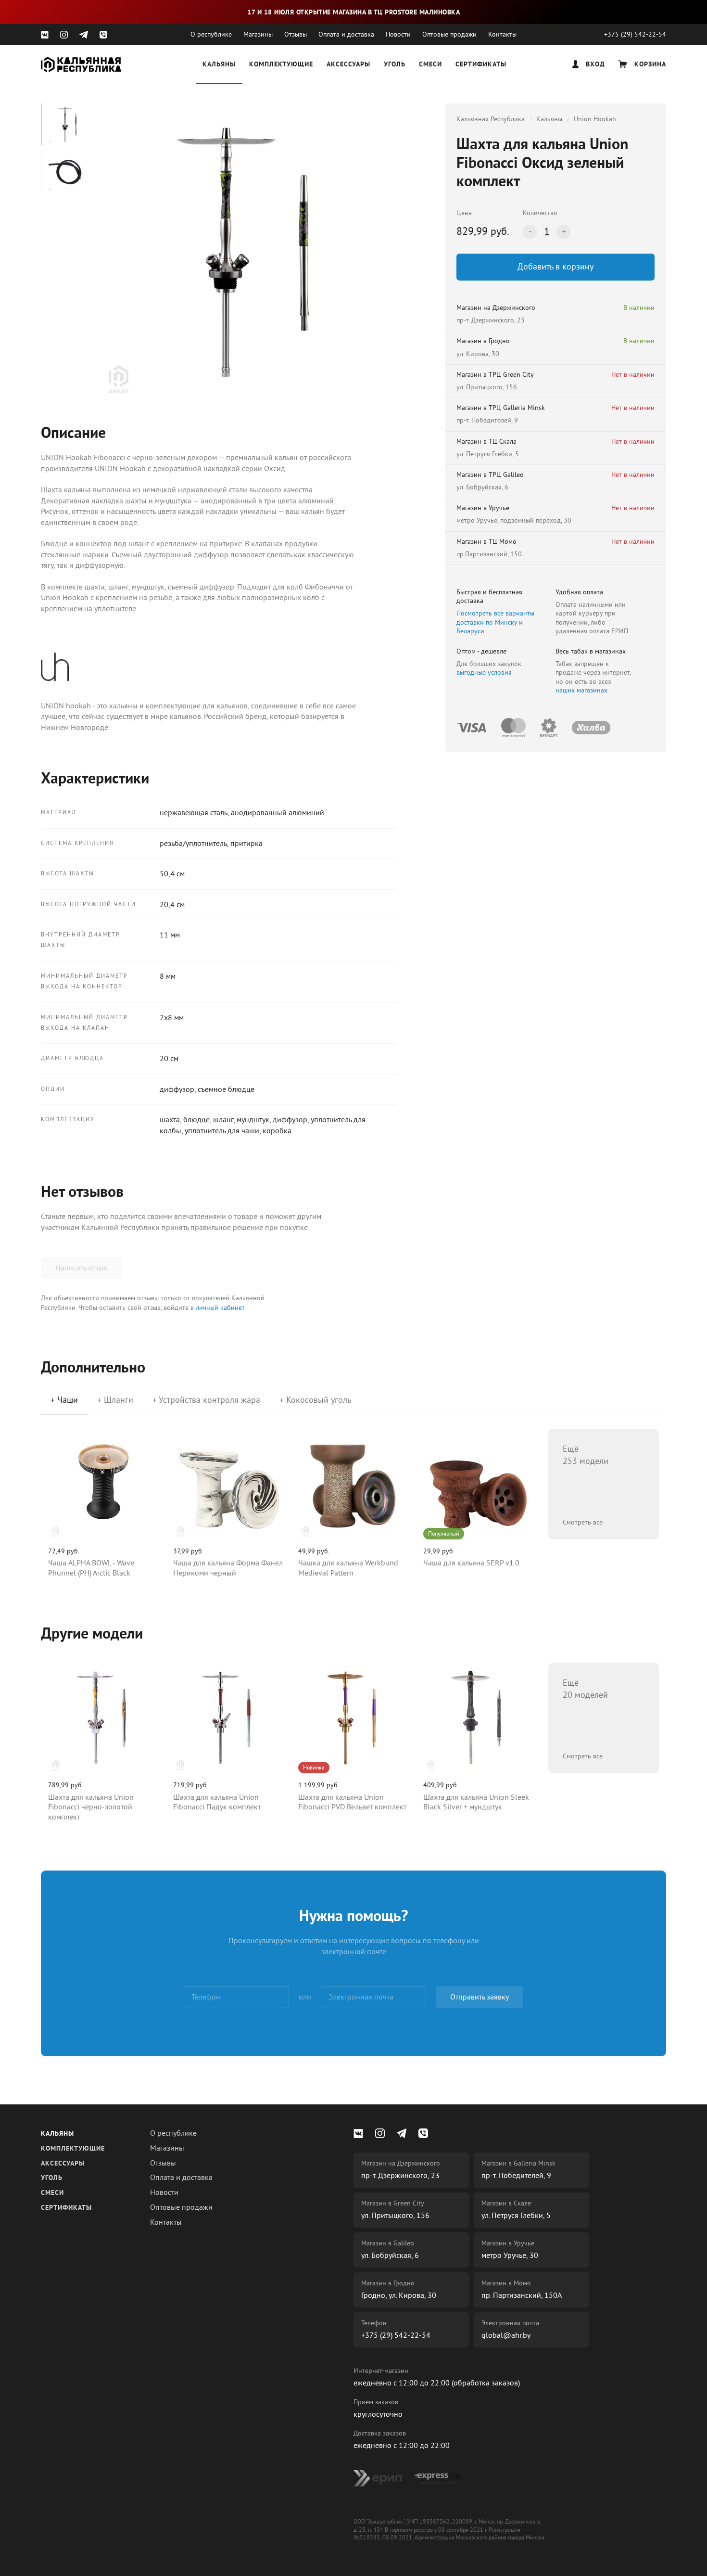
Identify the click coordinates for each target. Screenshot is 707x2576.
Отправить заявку (480, 1997)
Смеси (430, 65)
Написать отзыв (82, 1268)
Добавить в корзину (555, 267)
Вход (594, 65)
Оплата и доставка (346, 34)
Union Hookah (595, 119)
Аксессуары (348, 65)
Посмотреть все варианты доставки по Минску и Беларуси (495, 622)
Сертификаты (481, 65)
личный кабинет (220, 1308)
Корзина (649, 65)
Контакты (502, 34)
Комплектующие (281, 65)
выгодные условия (484, 673)
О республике (211, 34)
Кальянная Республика (491, 119)
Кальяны (219, 65)
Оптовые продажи (449, 34)
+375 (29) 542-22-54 (635, 34)
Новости (398, 34)
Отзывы (296, 34)
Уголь (395, 65)
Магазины (258, 34)
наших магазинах (581, 690)
